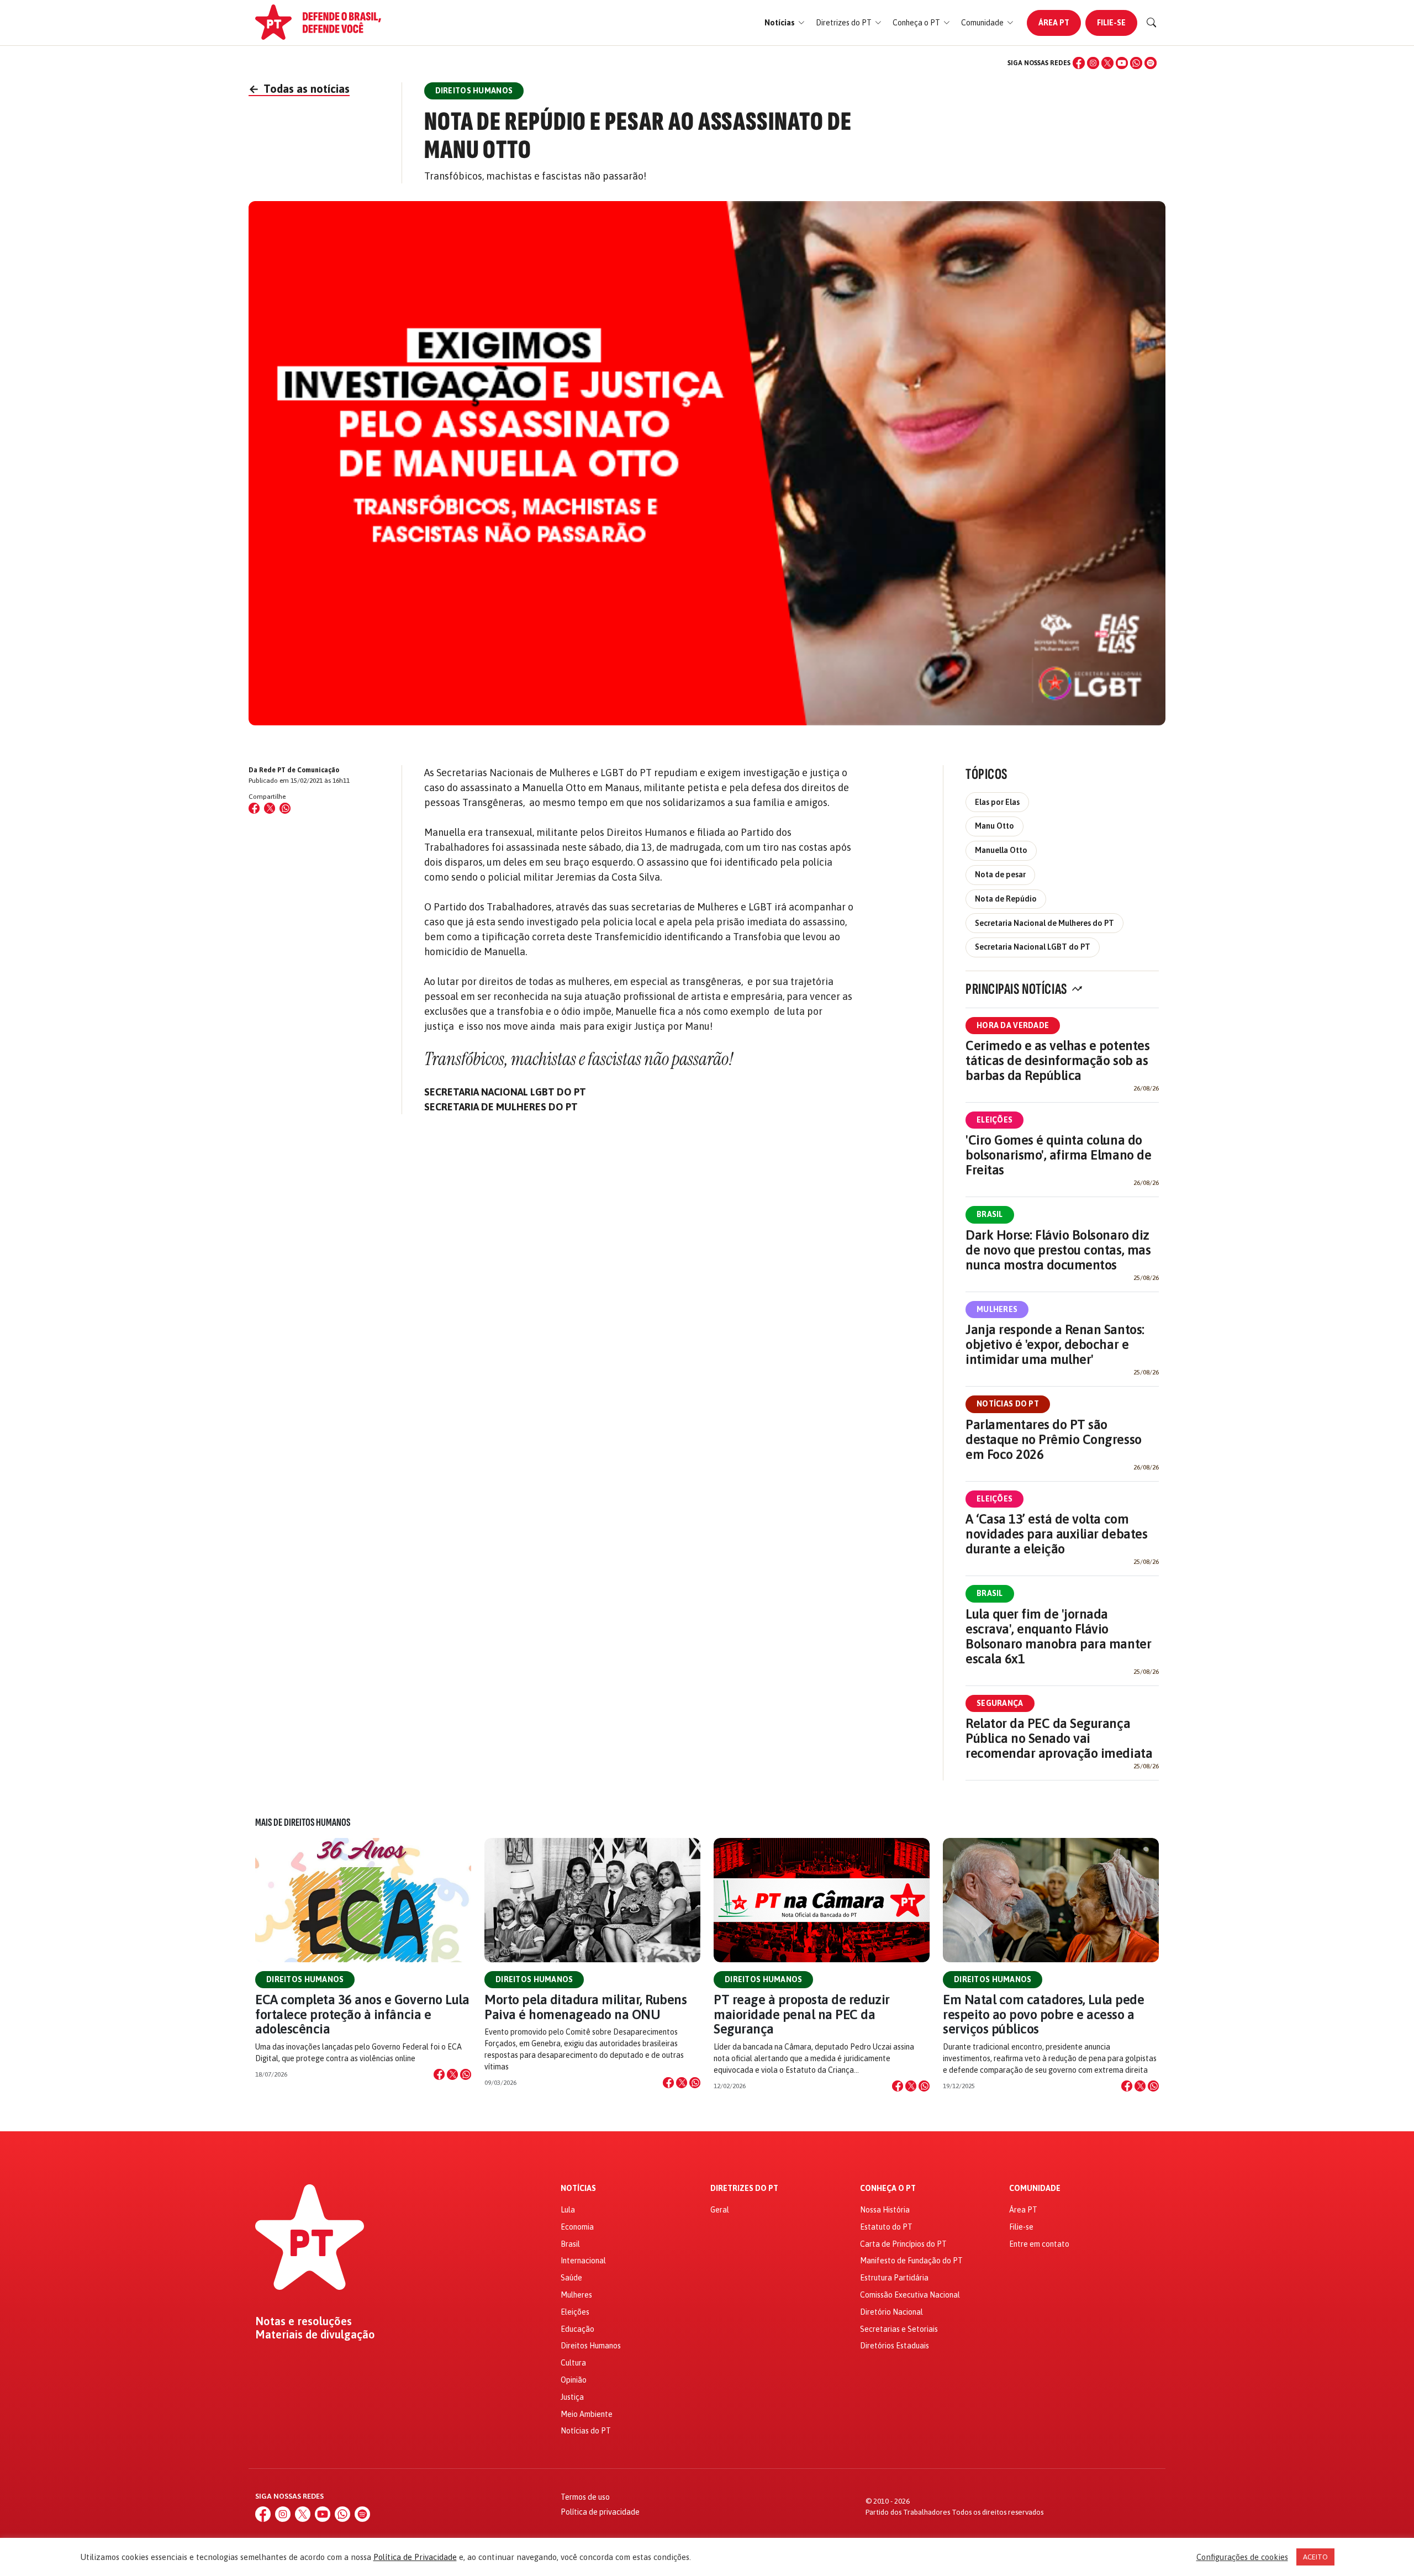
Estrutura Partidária (894, 2278)
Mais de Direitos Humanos (303, 1822)
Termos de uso (585, 2497)
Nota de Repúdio (1006, 899)
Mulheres (997, 1309)
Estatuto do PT (886, 2227)
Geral (720, 2210)
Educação (577, 2329)
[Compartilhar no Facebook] (254, 808)
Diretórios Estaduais (895, 2346)
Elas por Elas (997, 802)
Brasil (990, 1214)
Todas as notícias (299, 89)
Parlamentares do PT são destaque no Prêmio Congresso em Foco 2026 (1054, 1439)
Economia (577, 2227)
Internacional (583, 2261)
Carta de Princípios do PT (903, 2244)
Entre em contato (1039, 2244)
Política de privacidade (600, 2512)
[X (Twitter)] (1107, 63)
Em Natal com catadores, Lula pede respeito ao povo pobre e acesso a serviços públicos (1043, 2014)
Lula (568, 2210)
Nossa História (885, 2210)
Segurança (1000, 1703)
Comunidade (1035, 2188)
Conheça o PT (888, 2188)
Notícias (578, 2188)
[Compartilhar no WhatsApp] (285, 808)
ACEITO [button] (1315, 2557)
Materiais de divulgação (315, 2335)
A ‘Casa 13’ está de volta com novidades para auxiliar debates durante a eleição (1056, 1534)
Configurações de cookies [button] (1242, 2557)
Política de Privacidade (415, 2557)
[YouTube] (1122, 63)
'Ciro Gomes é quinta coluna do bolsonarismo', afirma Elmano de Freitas (1058, 1155)
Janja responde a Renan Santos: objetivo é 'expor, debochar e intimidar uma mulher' (1055, 1344)
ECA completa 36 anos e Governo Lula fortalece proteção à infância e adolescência (362, 2014)
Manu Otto (994, 826)
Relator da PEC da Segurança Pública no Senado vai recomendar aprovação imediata (1059, 1738)
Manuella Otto (1001, 850)
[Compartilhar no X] (452, 2074)
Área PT (1054, 23)
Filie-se (1111, 23)
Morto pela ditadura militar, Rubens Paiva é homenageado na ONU (585, 2007)
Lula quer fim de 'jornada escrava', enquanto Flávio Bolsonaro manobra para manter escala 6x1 (1058, 1636)
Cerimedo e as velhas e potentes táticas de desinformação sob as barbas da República (1057, 1060)
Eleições (994, 1120)
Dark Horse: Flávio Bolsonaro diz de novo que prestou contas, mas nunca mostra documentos (1058, 1250)
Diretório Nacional (891, 2312)
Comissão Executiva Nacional (910, 2295)
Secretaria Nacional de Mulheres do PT (1044, 923)
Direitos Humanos (305, 1979)
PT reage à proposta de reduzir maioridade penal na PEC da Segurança (802, 2014)
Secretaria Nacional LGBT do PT (1033, 947)
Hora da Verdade (1013, 1025)
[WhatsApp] (1136, 63)
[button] (785, 23)
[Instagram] (1093, 63)
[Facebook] (1079, 63)
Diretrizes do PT (744, 2188)
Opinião (574, 2380)
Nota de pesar (1000, 875)
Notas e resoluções (304, 2321)
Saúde (571, 2278)
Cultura (573, 2363)
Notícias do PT (1008, 1404)
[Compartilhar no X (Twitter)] (270, 808)
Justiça (572, 2397)
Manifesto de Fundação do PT (911, 2261)
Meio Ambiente (587, 2414)
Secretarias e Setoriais (899, 2329)
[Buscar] (1152, 23)
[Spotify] (1151, 63)
